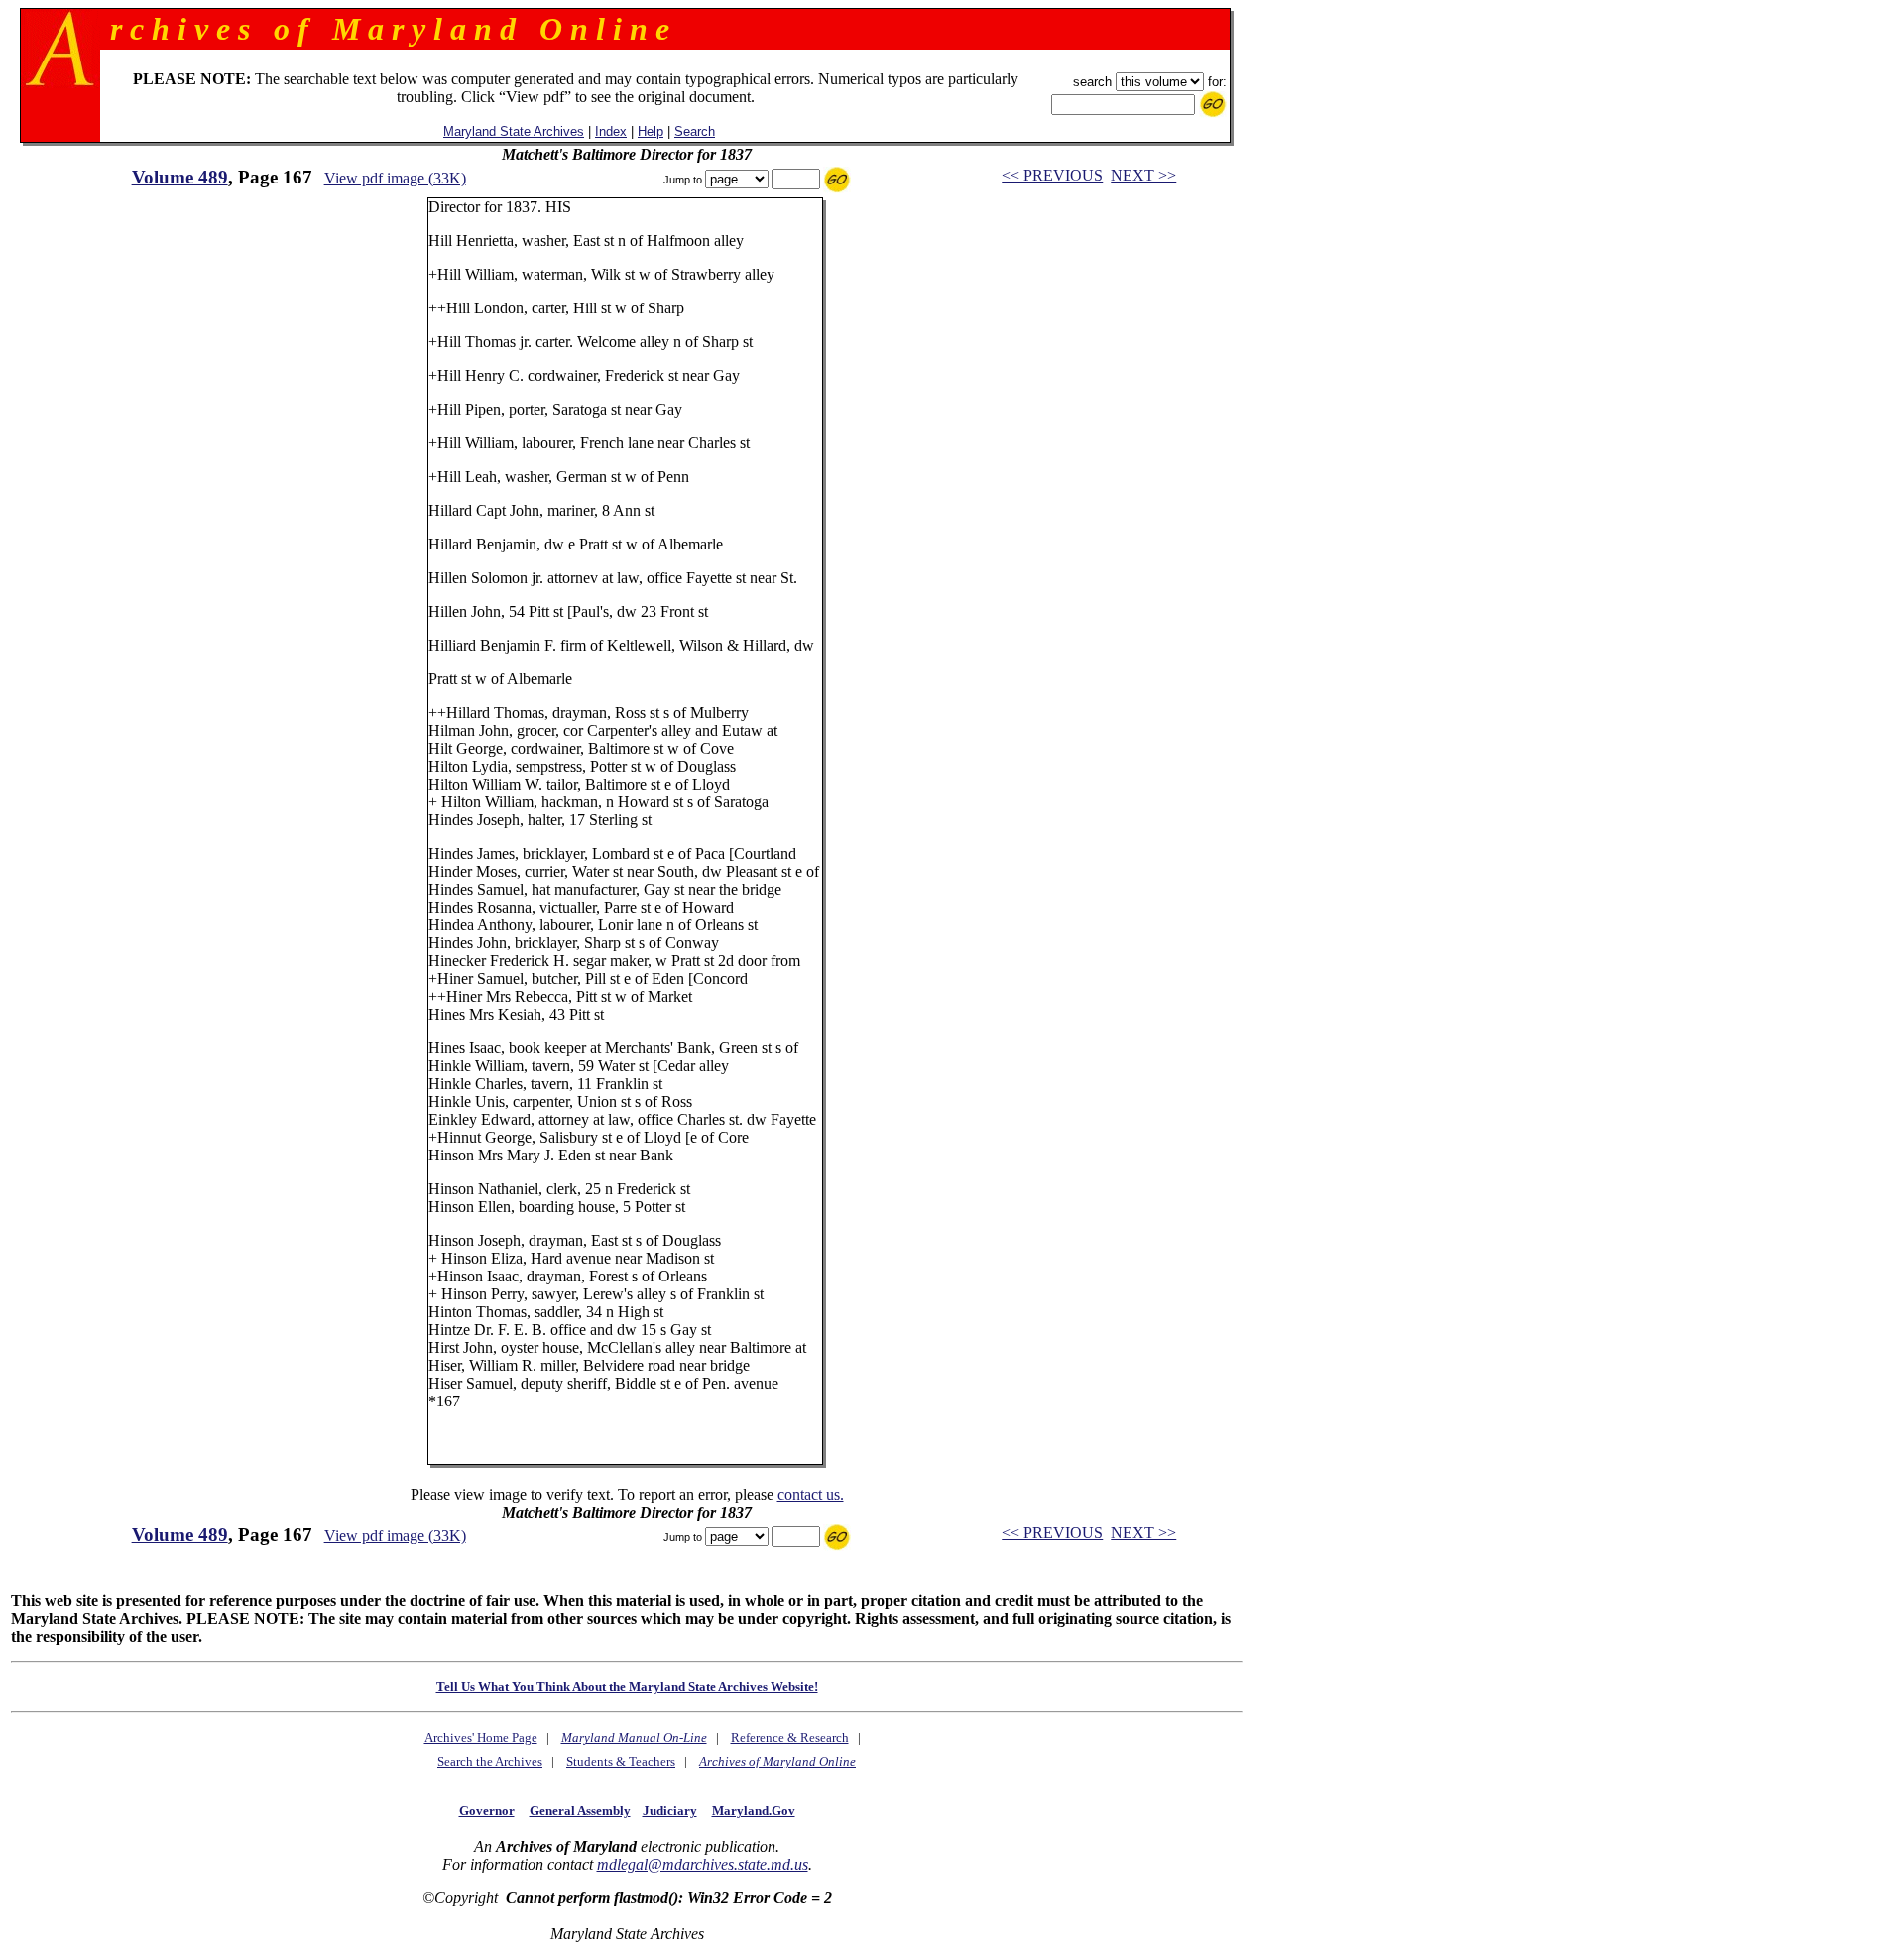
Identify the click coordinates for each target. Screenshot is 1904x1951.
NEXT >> (1143, 175)
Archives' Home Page (481, 1737)
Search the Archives (490, 1761)
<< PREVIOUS (1052, 175)
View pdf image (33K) (395, 178)
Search (695, 131)
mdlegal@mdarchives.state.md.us (703, 1864)
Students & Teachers (621, 1761)
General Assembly (580, 1811)
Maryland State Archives (514, 131)
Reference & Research (790, 1737)
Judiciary (670, 1811)
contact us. (811, 1494)
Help (651, 131)
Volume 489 (180, 177)
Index (611, 131)
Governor (487, 1811)
